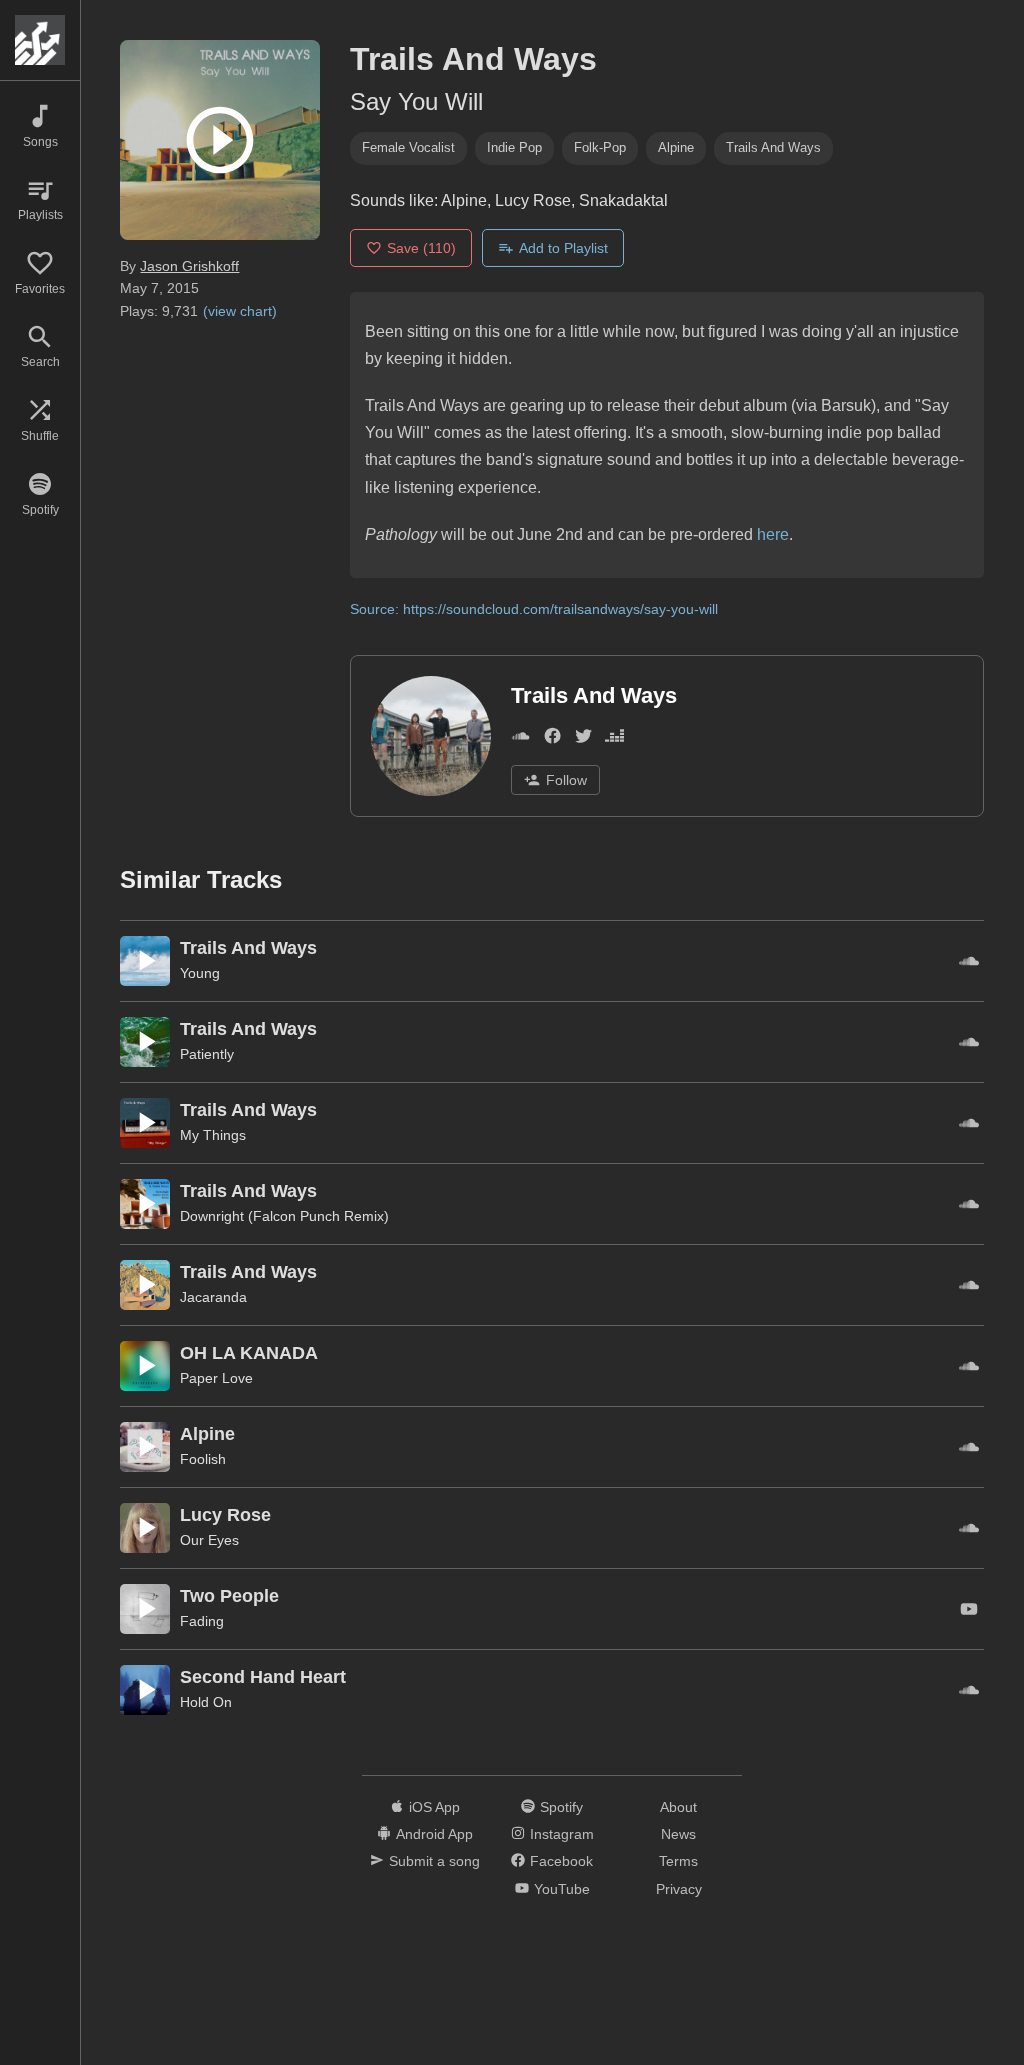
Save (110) (421, 248)
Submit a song (434, 1861)
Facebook (561, 1861)
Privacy (679, 1889)
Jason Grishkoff (189, 266)
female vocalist (408, 147)
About (678, 1807)
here (773, 534)
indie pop (514, 147)
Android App (434, 1834)
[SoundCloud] (520, 739)
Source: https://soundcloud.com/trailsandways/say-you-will (534, 609)
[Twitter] (583, 739)
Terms (678, 1861)
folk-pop (600, 147)
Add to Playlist (563, 248)
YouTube (562, 1889)
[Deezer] (614, 739)
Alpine (676, 147)
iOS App (434, 1807)
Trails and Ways (773, 147)
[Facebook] (552, 739)
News (678, 1834)
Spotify (561, 1807)
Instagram (562, 1834)
